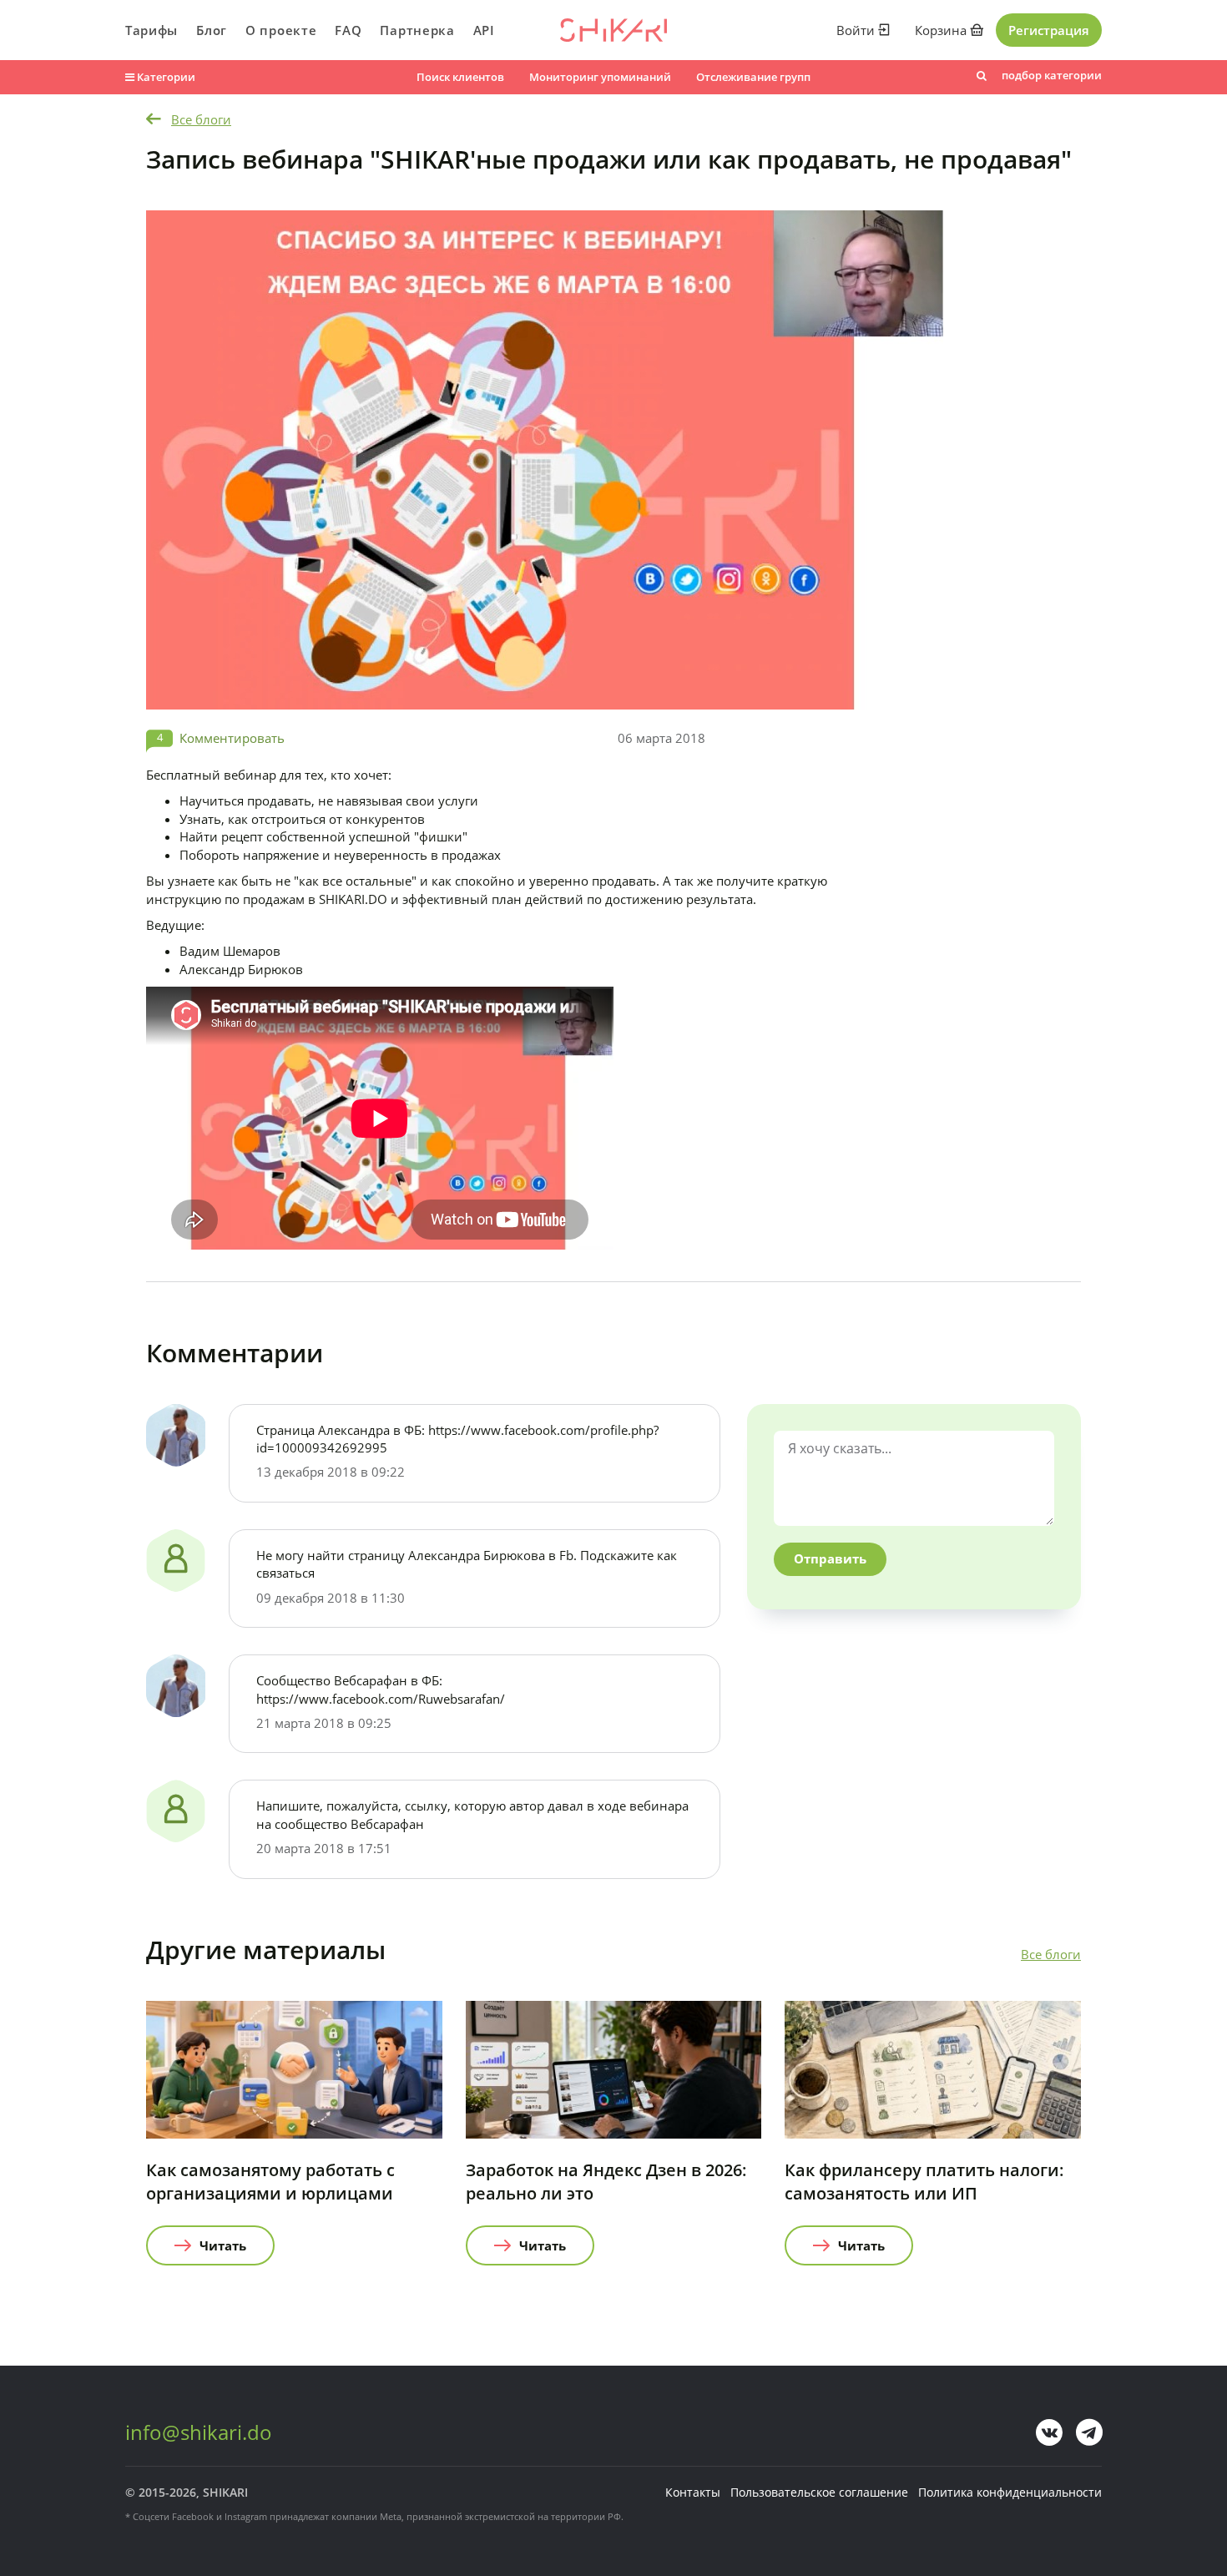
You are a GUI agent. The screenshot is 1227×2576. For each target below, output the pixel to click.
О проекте (281, 30)
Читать (223, 2245)
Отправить (830, 1558)
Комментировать (232, 738)
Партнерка (417, 30)
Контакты (693, 2492)
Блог (212, 30)
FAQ (348, 30)
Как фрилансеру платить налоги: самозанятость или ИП (924, 2182)
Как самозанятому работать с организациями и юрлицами (270, 2182)
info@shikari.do (199, 2432)
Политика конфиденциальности (1010, 2492)
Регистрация (1049, 30)
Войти (857, 30)
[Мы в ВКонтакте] (1049, 2432)
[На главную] (613, 30)
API (484, 30)
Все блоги (201, 119)
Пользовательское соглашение (819, 2492)
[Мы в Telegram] (1089, 2432)
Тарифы (151, 30)
